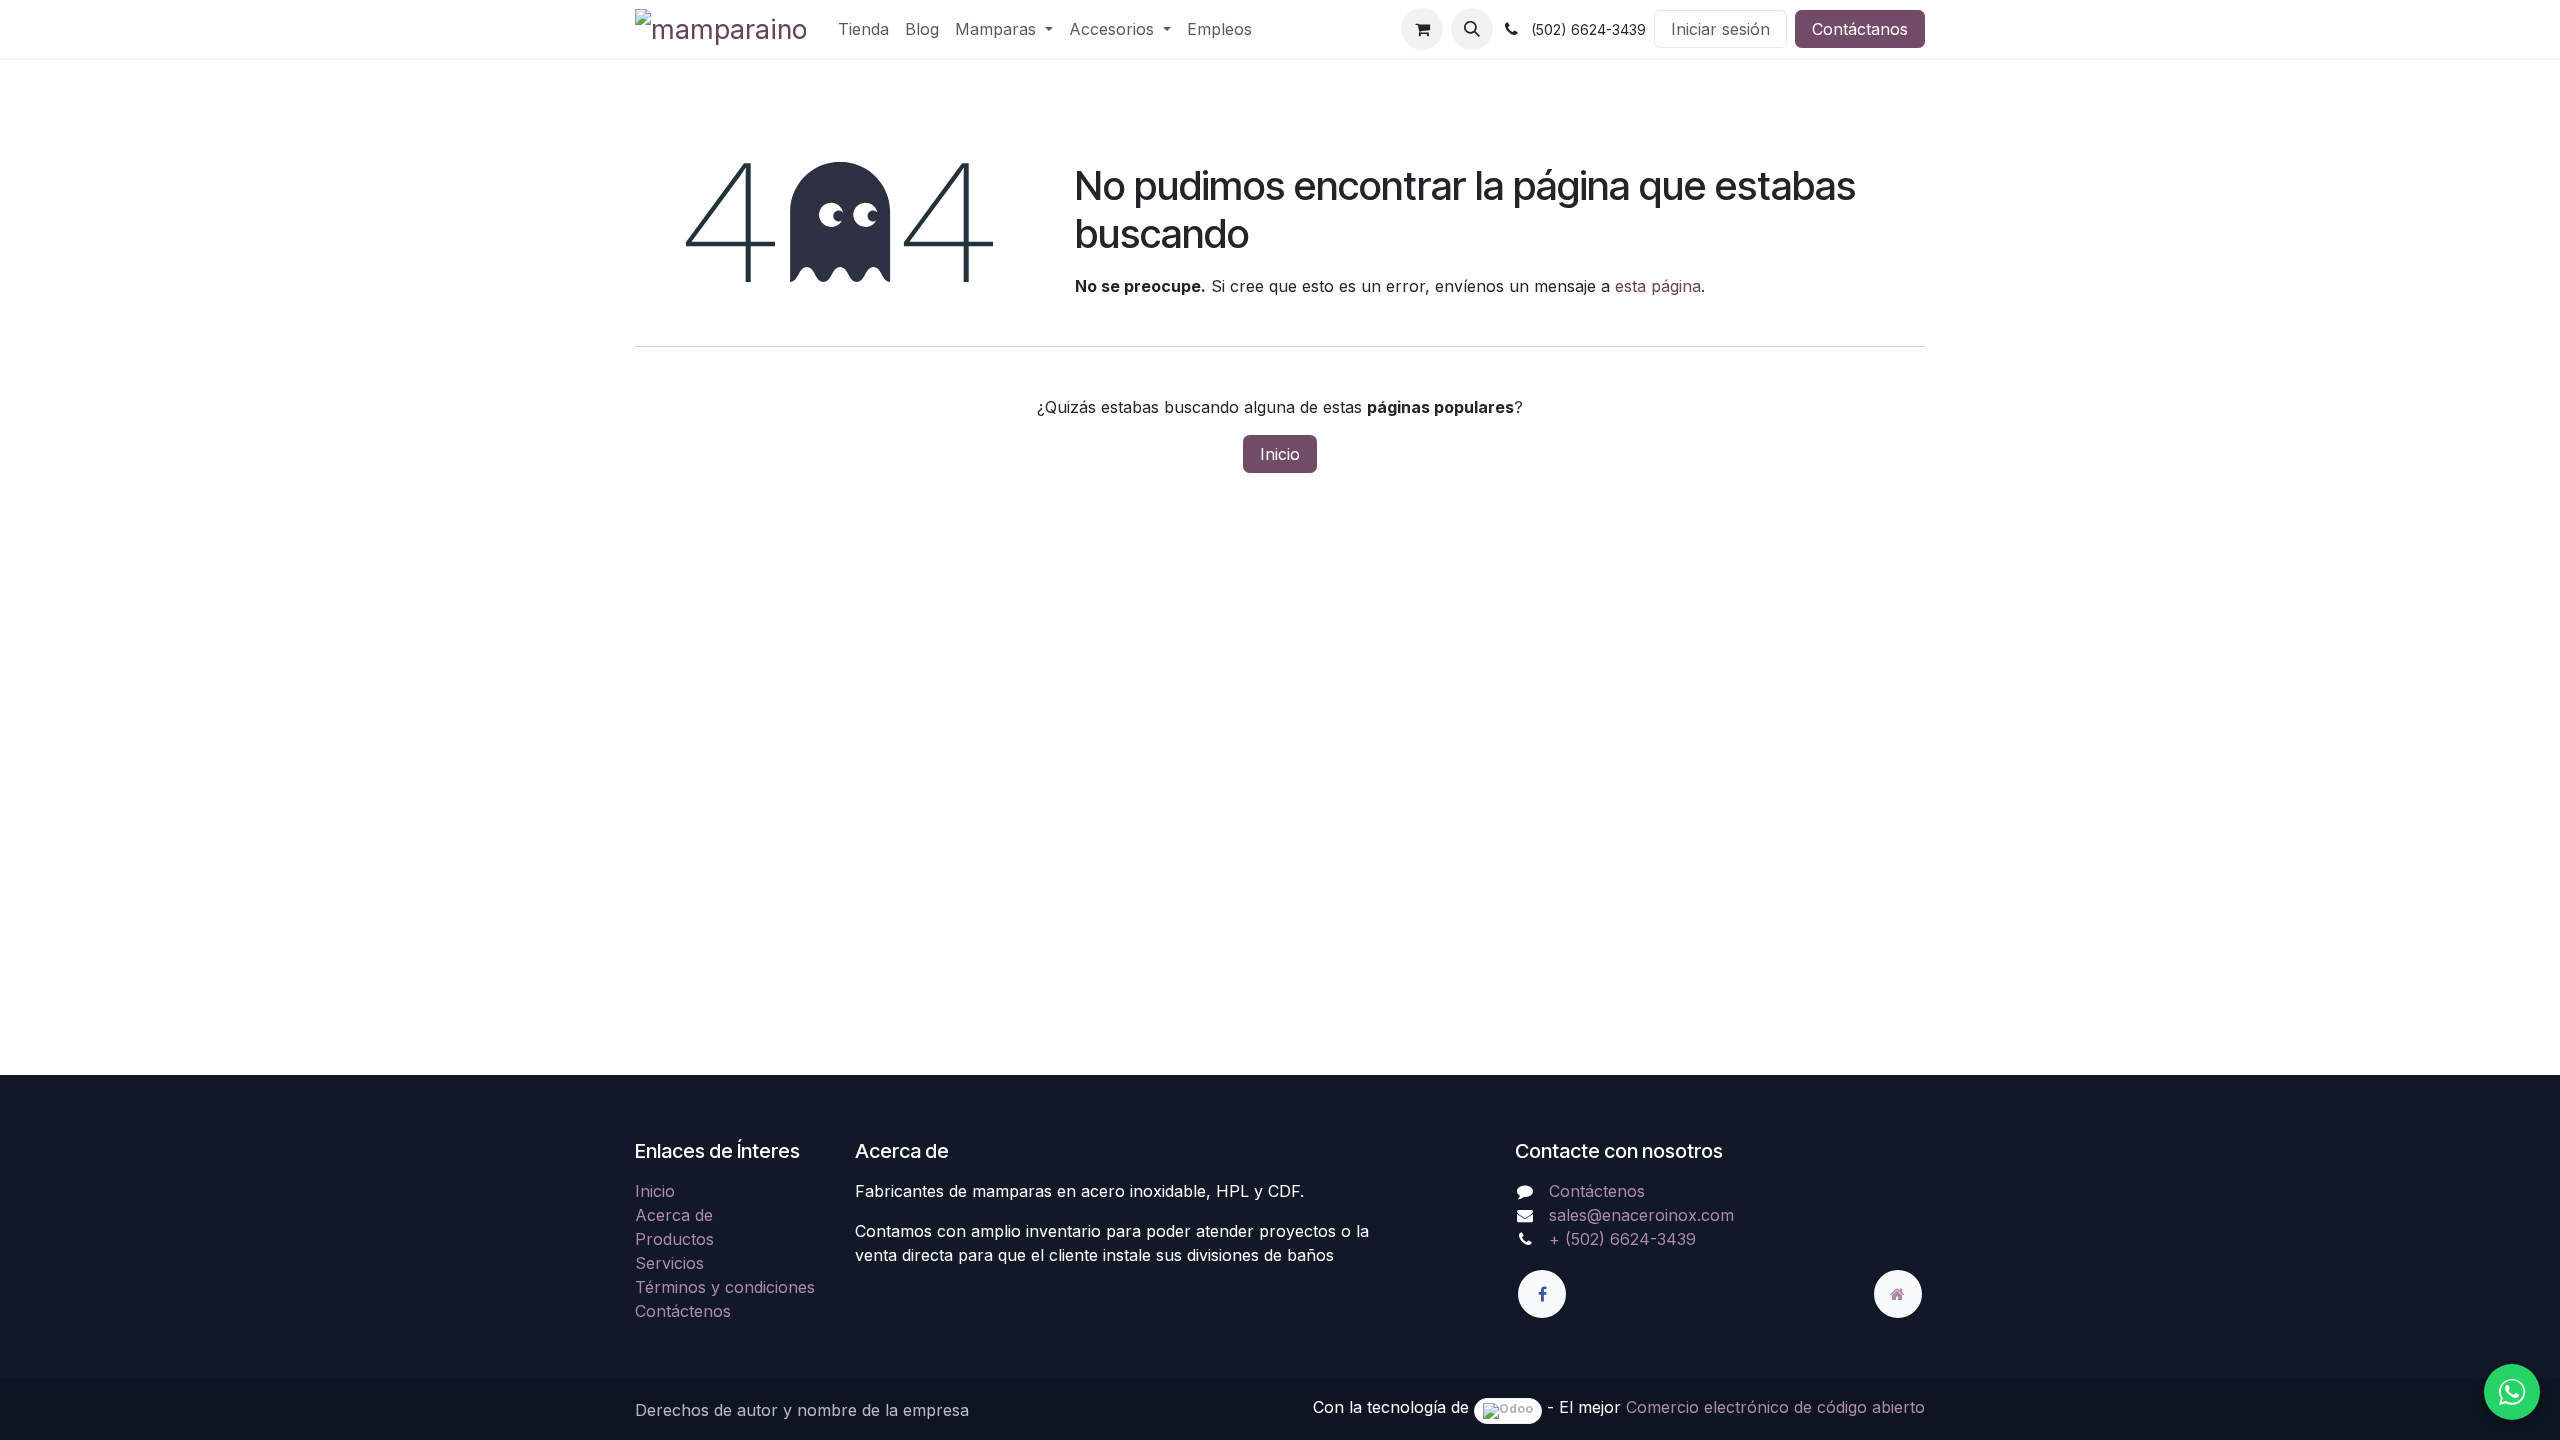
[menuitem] (863, 29)
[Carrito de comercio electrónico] (1422, 29)
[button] (1472, 29)
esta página (1658, 286)
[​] (1542, 1294)
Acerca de (674, 1215)
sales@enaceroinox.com (1641, 1215)
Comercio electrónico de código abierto (1775, 1407)
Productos (674, 1239)
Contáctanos (1860, 29)
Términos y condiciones (725, 1287)
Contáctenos (683, 1311)
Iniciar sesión (1720, 29)
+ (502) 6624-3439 (1622, 1239)
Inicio (1280, 454)
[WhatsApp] (2512, 1392)
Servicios (669, 1263)
